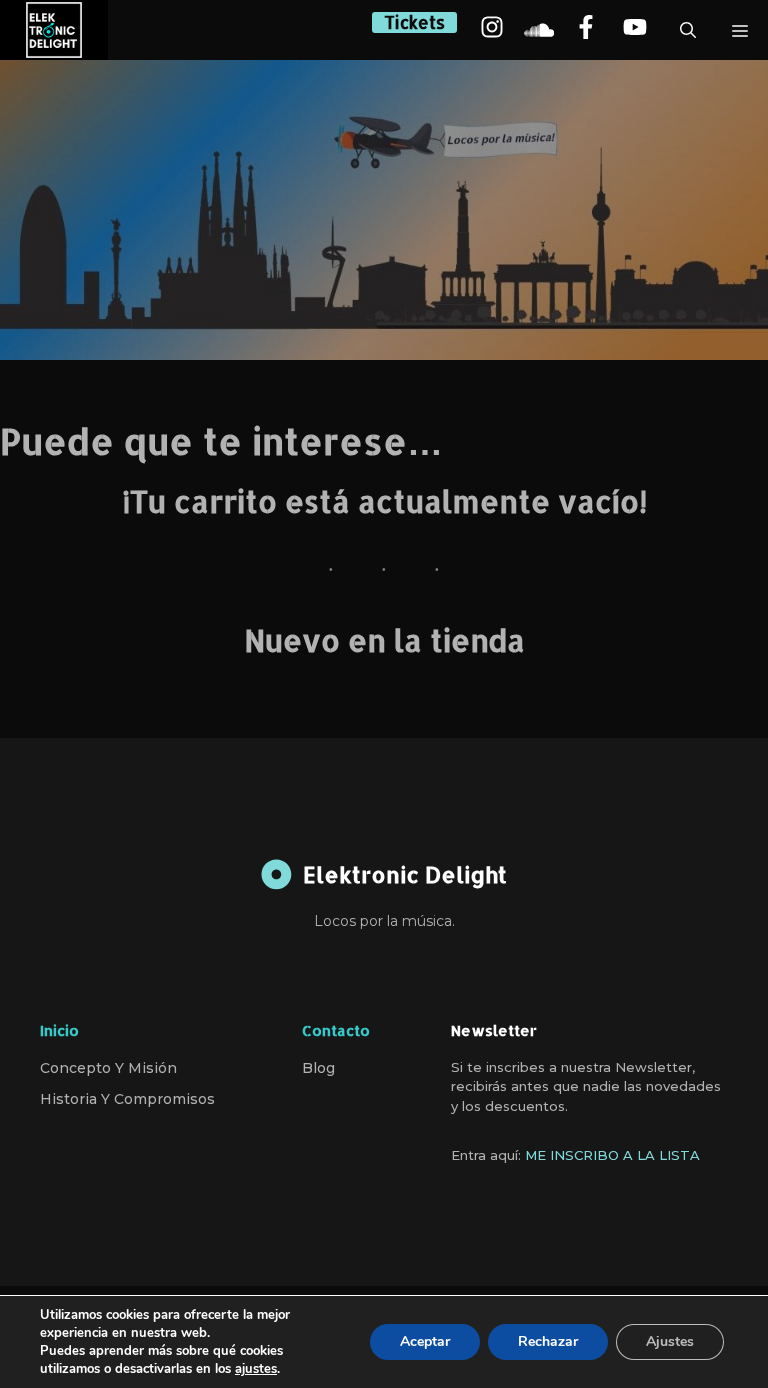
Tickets (414, 22)
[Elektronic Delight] (54, 30)
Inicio (59, 1030)
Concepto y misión (108, 1068)
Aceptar (425, 1341)
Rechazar (548, 1341)
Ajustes (670, 1341)
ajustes (256, 1369)
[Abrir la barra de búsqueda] (688, 30)
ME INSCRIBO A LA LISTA (612, 1155)
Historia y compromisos (127, 1099)
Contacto (336, 1030)
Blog (318, 1068)
